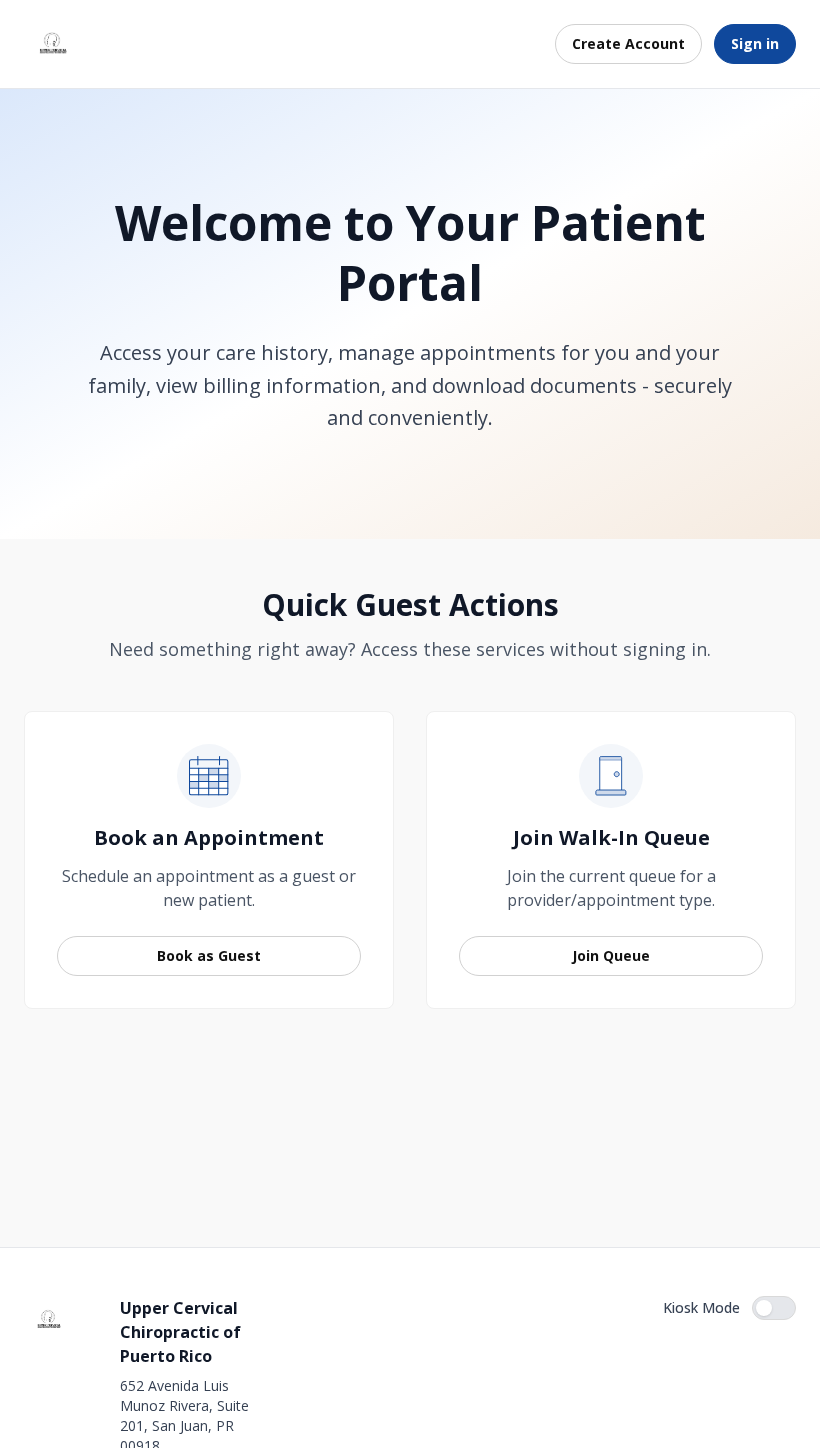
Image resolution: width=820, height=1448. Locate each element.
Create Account (628, 43)
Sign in (755, 43)
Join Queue (611, 955)
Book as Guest (209, 955)
